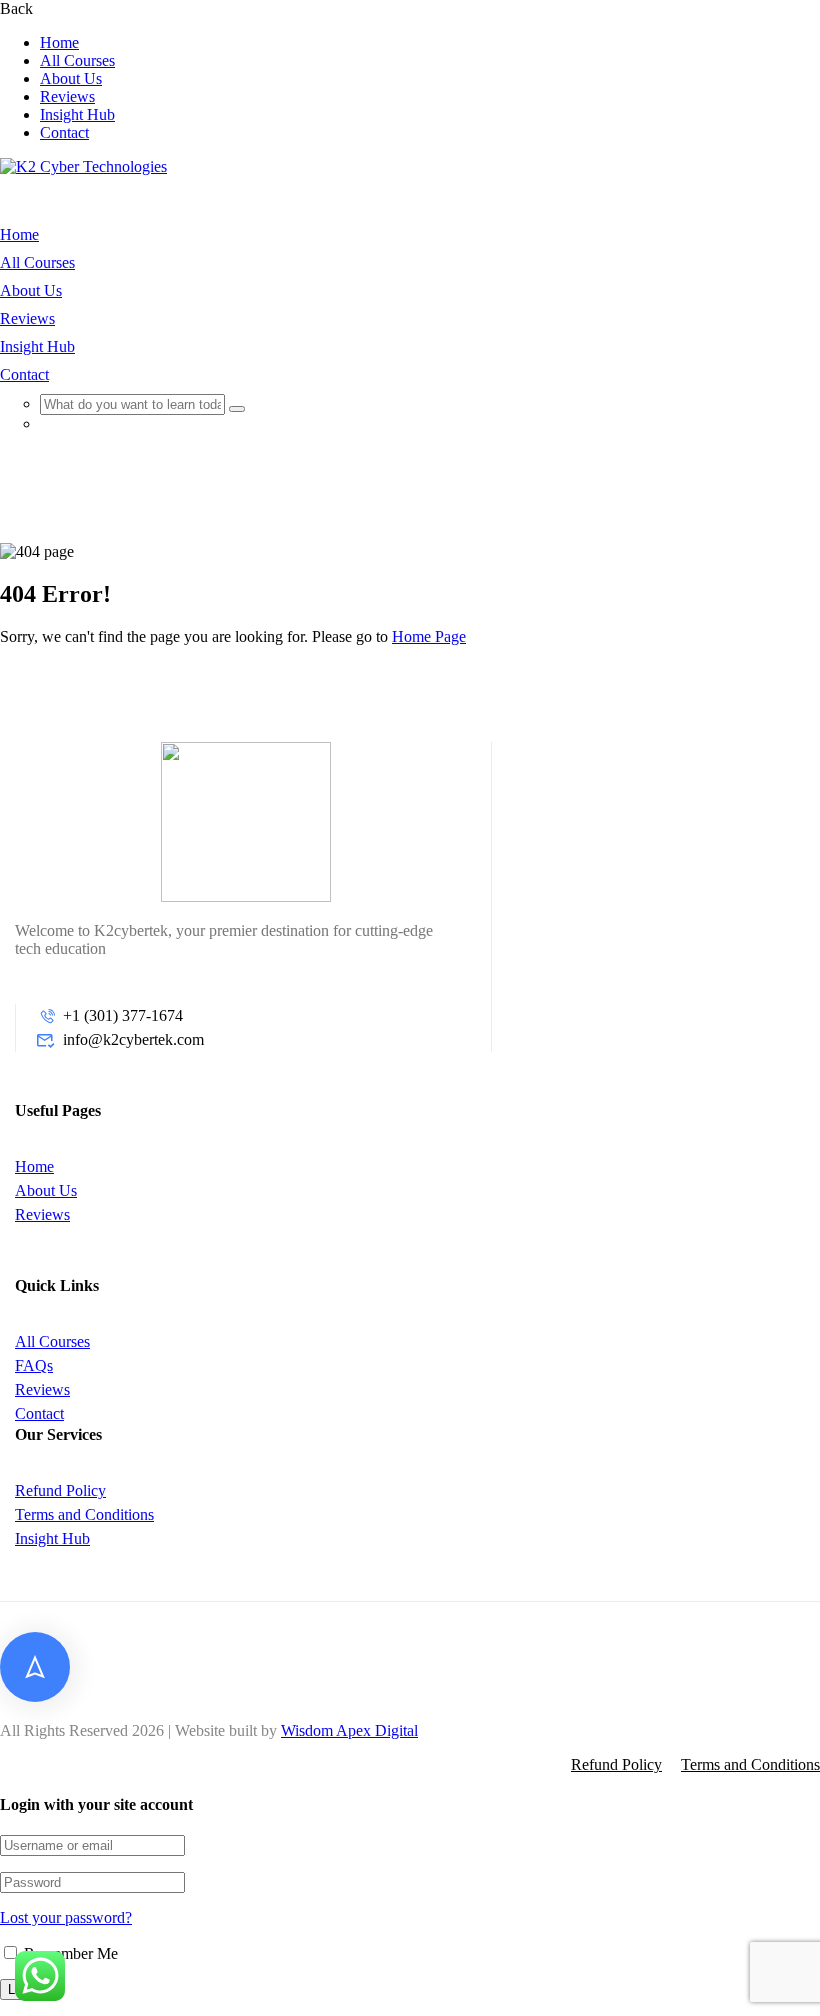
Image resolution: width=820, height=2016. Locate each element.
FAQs (34, 1365)
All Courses (77, 60)
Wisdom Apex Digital (349, 1730)
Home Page (429, 636)
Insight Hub (77, 114)
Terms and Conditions (84, 1514)
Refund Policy (60, 1490)
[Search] (237, 409)
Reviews (67, 96)
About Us (71, 78)
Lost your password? (66, 1917)
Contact (64, 132)
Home (59, 42)
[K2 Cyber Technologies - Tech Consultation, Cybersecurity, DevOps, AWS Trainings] (83, 166)
